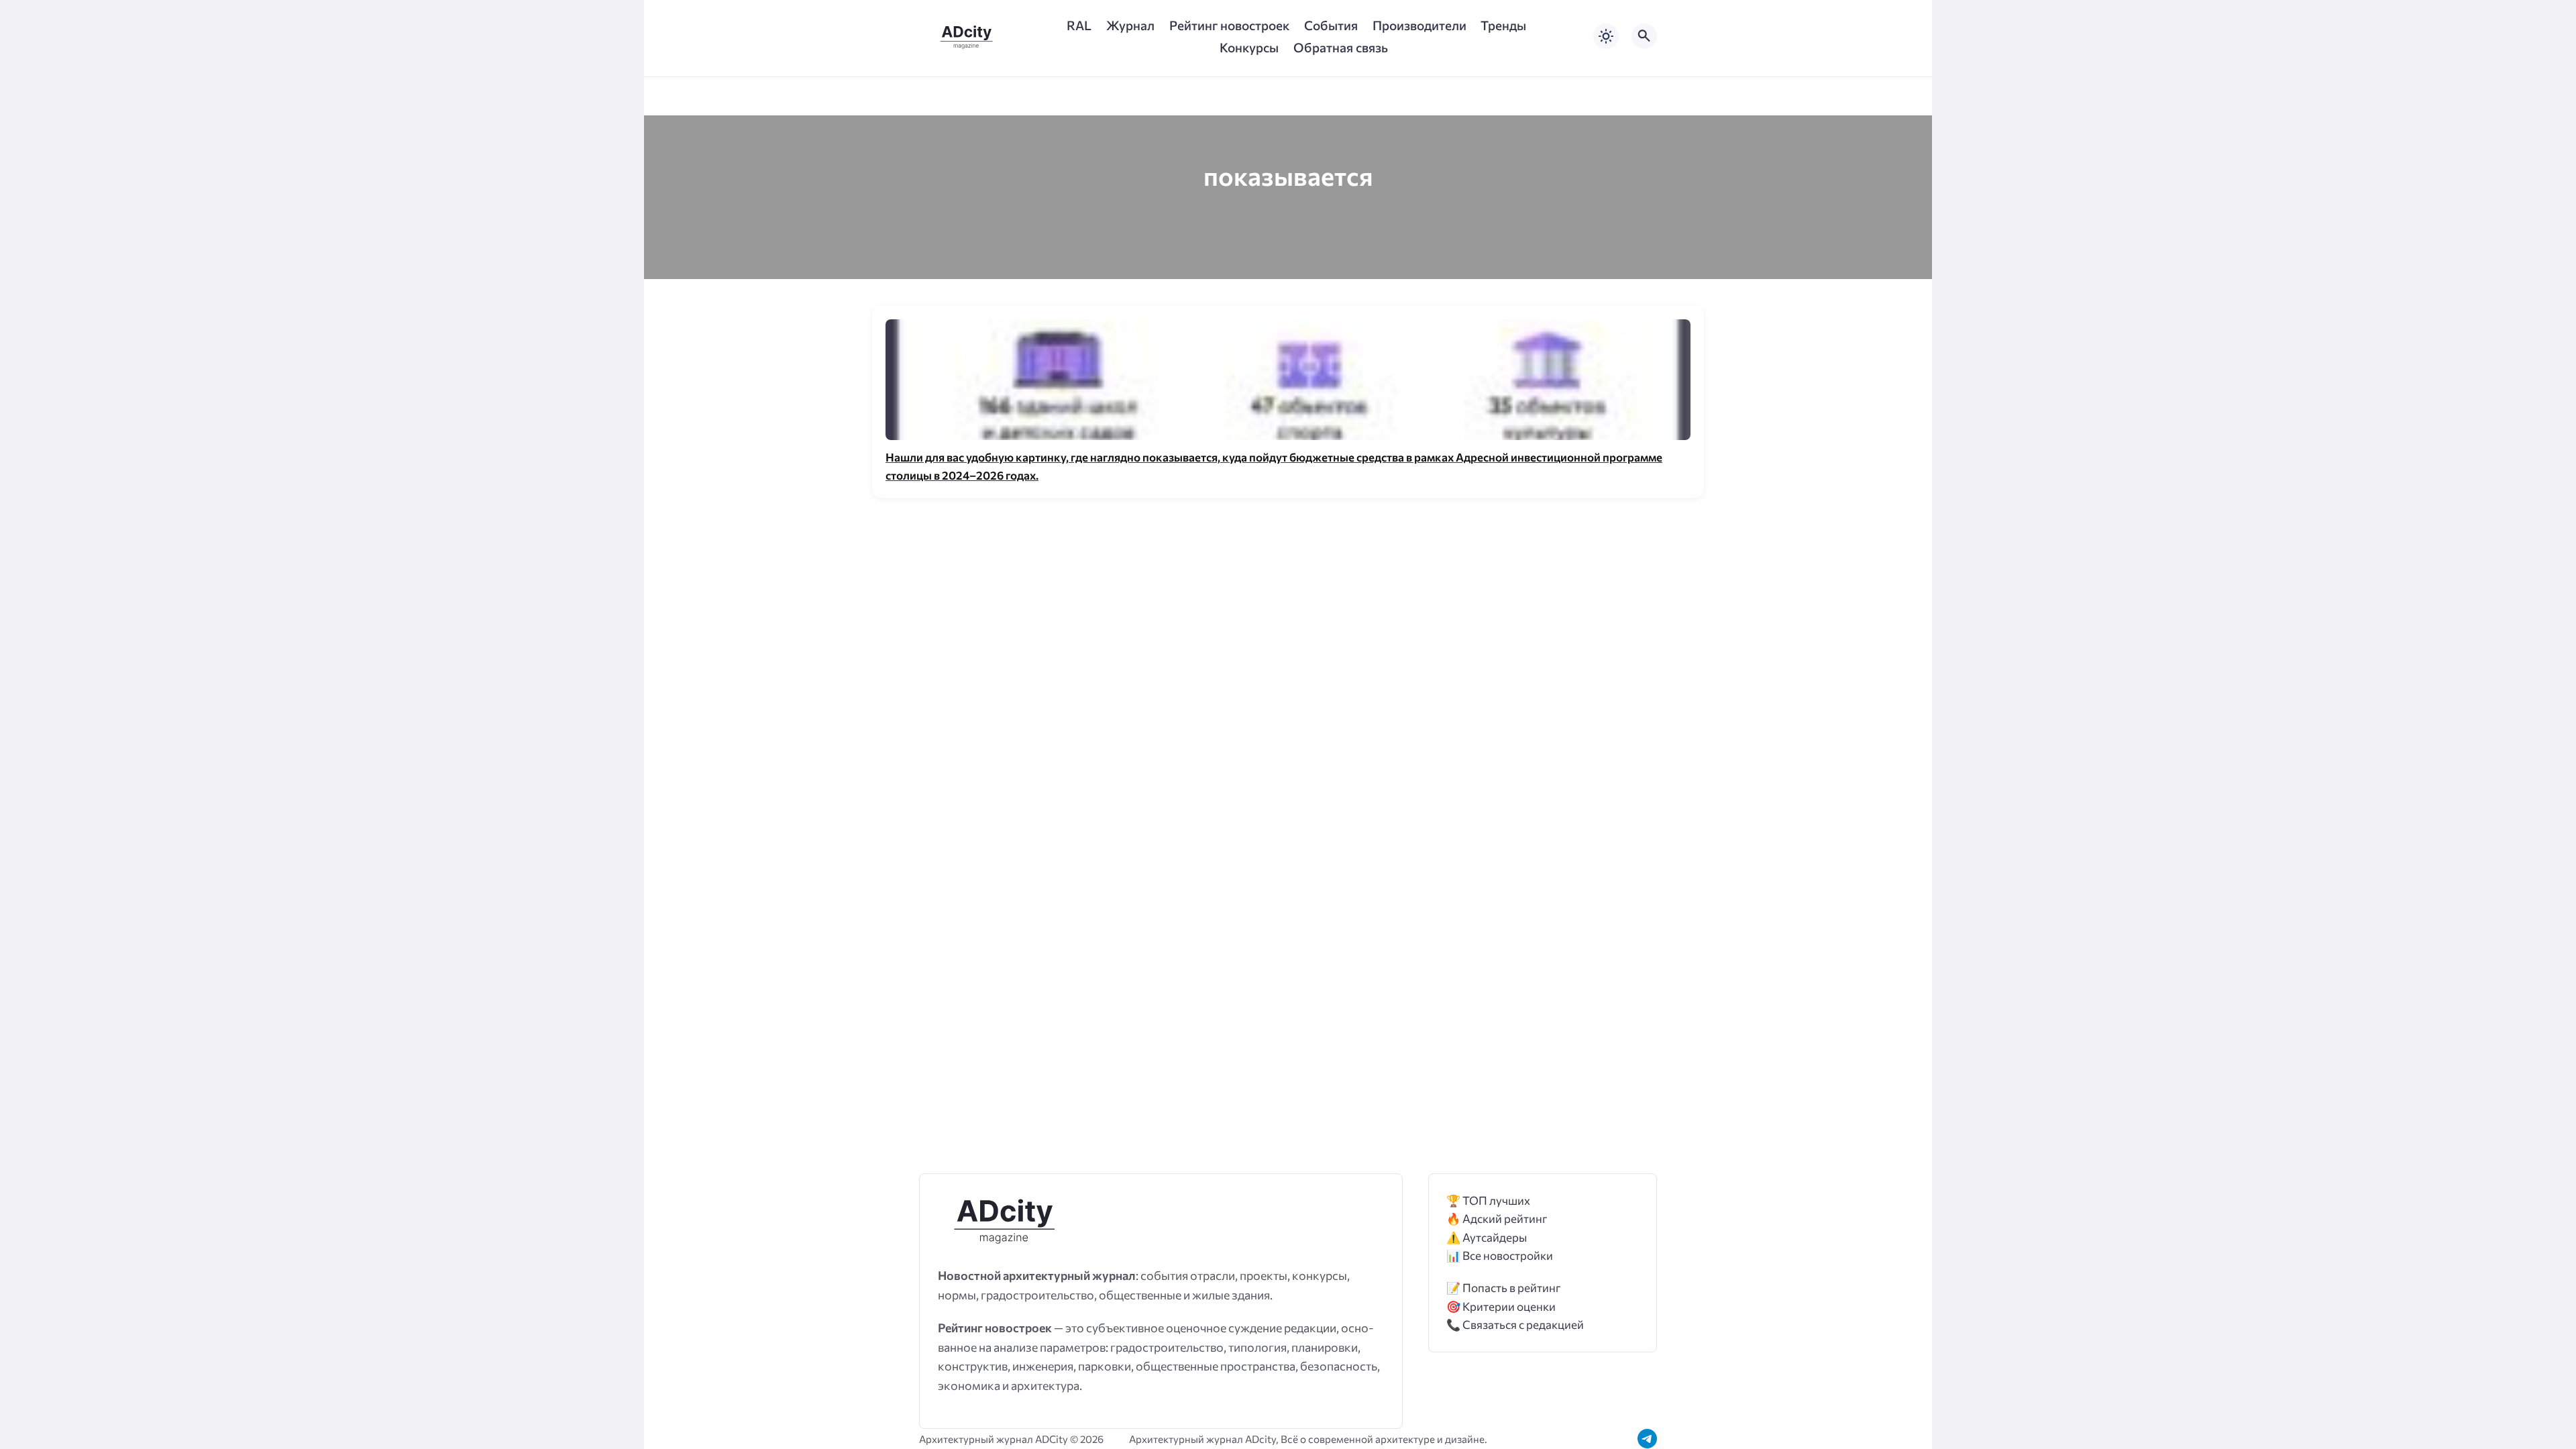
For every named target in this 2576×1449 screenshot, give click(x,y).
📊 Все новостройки (1500, 1255)
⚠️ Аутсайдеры (1487, 1237)
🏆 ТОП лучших (1488, 1200)
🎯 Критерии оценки (1501, 1306)
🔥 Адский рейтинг (1497, 1219)
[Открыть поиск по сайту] (1644, 36)
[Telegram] (1647, 1439)
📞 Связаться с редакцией (1515, 1325)
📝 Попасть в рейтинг (1504, 1288)
